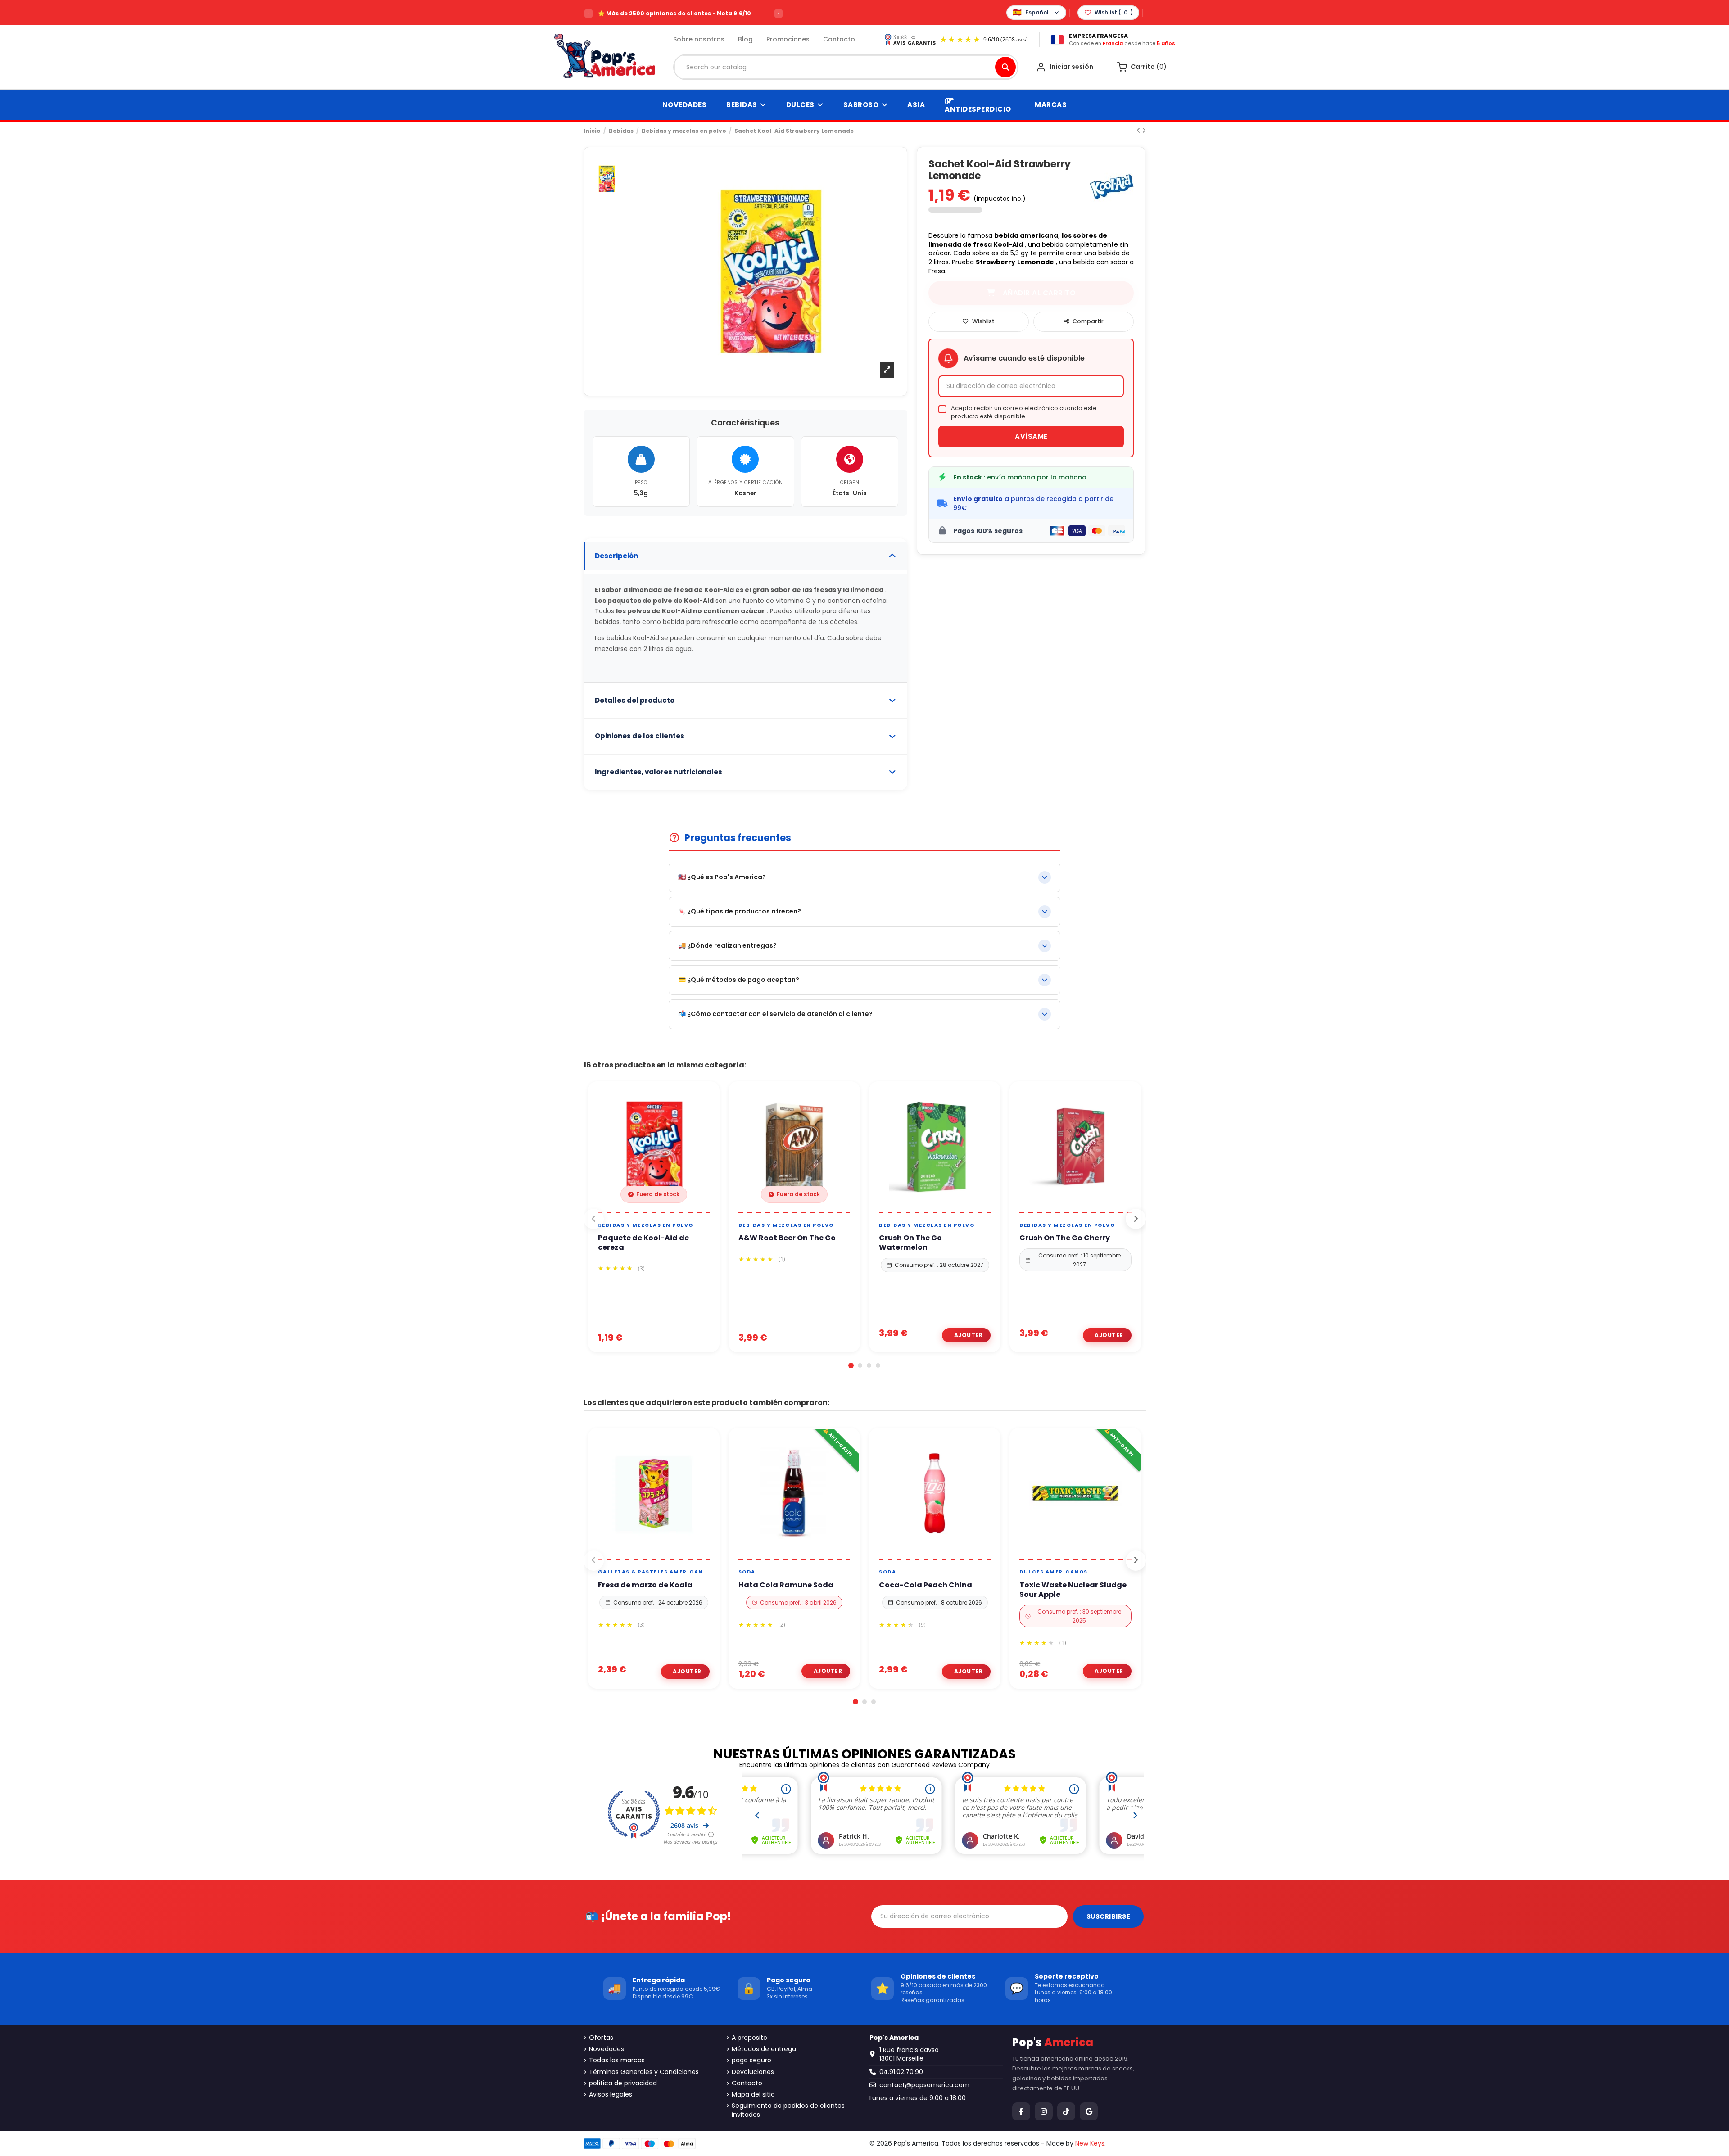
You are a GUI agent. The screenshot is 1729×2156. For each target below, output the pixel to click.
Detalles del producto (635, 700)
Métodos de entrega (764, 2049)
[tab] (746, 556)
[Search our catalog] (1005, 67)
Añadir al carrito (966, 1335)
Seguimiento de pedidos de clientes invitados (788, 2110)
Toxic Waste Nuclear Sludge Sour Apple (1073, 1590)
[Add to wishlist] (643, 1209)
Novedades (607, 2049)
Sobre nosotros (699, 39)
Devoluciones (753, 2072)
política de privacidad (623, 2083)
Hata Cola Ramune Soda (786, 1585)
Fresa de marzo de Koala (645, 1585)
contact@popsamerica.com (924, 2085)
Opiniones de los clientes (640, 736)
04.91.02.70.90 (901, 2072)
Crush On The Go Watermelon (910, 1243)
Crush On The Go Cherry (1065, 1238)
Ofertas (601, 2038)
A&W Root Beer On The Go (787, 1238)
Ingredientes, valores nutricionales (659, 772)
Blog (745, 39)
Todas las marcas (617, 2060)
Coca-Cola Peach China (926, 1585)
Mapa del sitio (753, 2095)
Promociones (788, 39)
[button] (851, 1365)
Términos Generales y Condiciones (644, 2072)
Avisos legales (611, 2095)
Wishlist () (1114, 12)
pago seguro (751, 2060)
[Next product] (1144, 131)
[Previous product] (1139, 131)
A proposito (749, 2038)
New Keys (1090, 2143)
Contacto (839, 39)
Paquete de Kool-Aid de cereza (643, 1243)
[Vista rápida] (664, 1209)
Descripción (616, 556)
